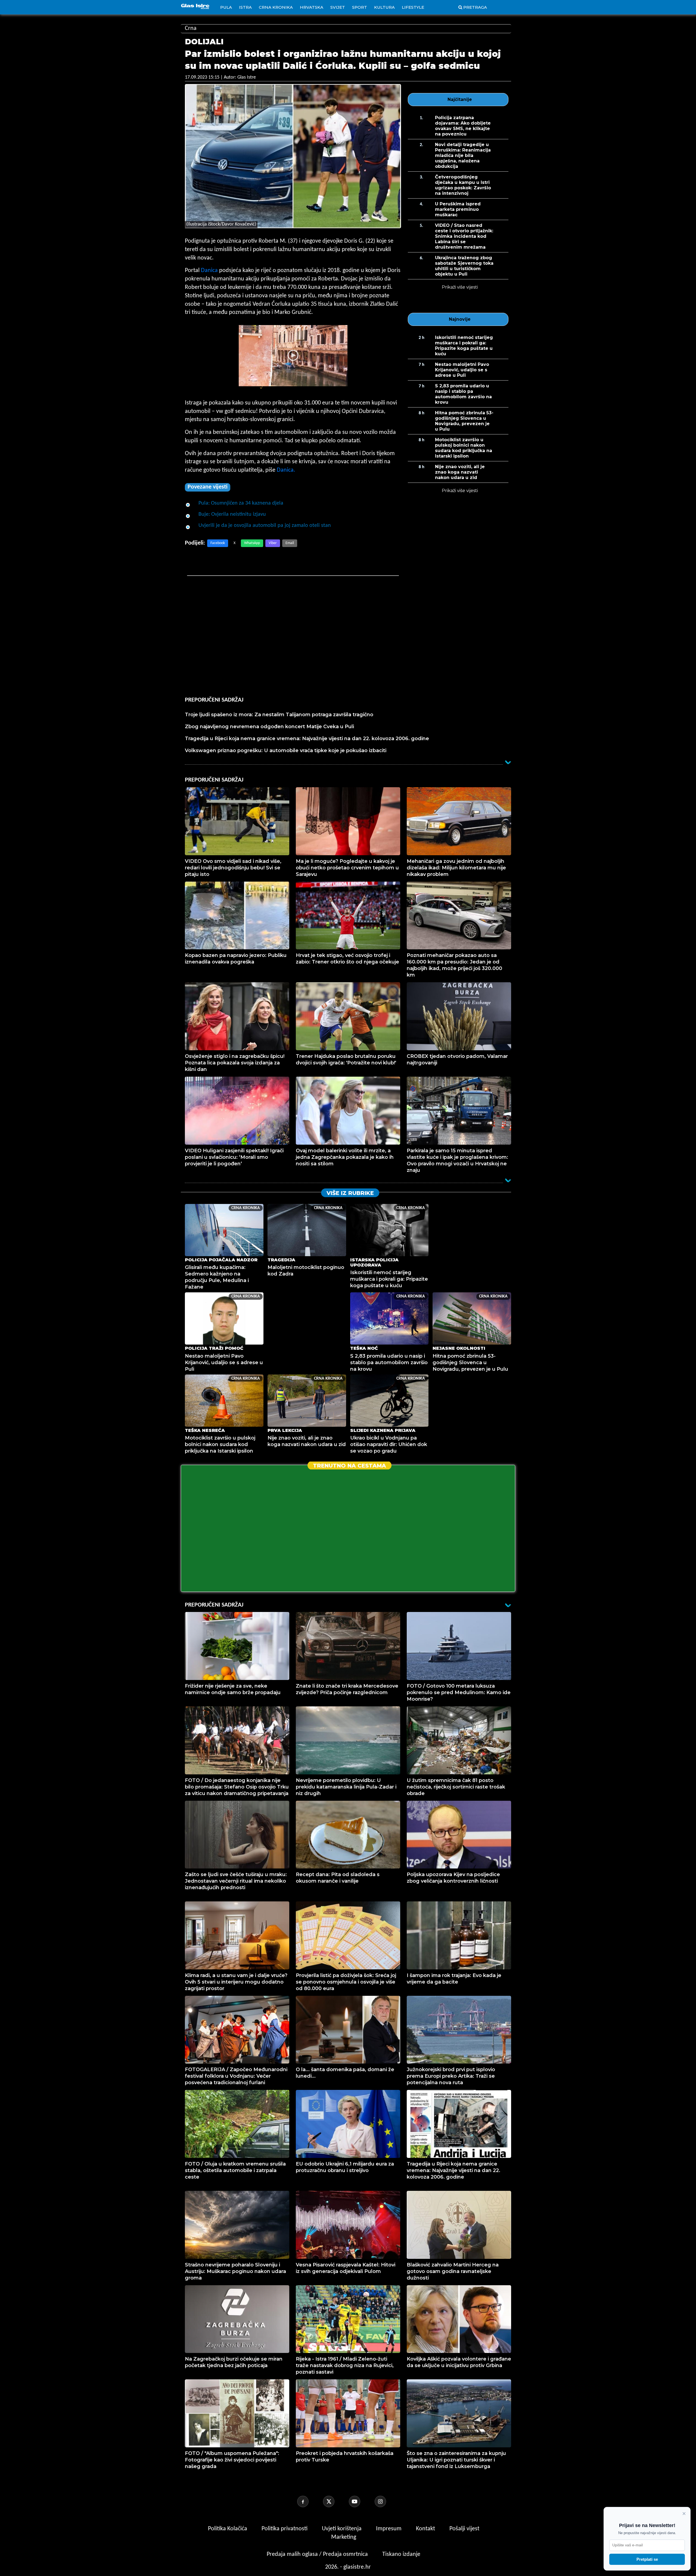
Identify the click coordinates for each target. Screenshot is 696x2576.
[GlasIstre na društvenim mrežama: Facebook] (309, 2501)
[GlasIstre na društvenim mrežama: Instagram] (387, 2501)
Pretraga (475, 7)
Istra (245, 7)
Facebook (218, 543)
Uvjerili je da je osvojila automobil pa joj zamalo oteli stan (265, 526)
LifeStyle (413, 7)
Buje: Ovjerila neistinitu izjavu (232, 514)
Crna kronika (276, 7)
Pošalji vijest (464, 2529)
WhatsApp (252, 543)
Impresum (389, 2529)
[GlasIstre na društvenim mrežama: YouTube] (361, 2501)
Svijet (338, 7)
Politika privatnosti (285, 2529)
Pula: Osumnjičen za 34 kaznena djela (241, 503)
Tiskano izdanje (401, 2554)
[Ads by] (255, 391)
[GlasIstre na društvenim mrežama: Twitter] (335, 2501)
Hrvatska (312, 7)
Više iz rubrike (350, 1193)
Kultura (384, 7)
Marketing (344, 2537)
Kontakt (426, 2529)
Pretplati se (647, 2559)
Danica (209, 271)
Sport (360, 7)
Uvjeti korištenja (342, 2529)
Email (290, 543)
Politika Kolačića (228, 2529)
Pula (226, 7)
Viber (273, 543)
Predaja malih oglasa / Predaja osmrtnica (318, 2554)
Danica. (286, 470)
